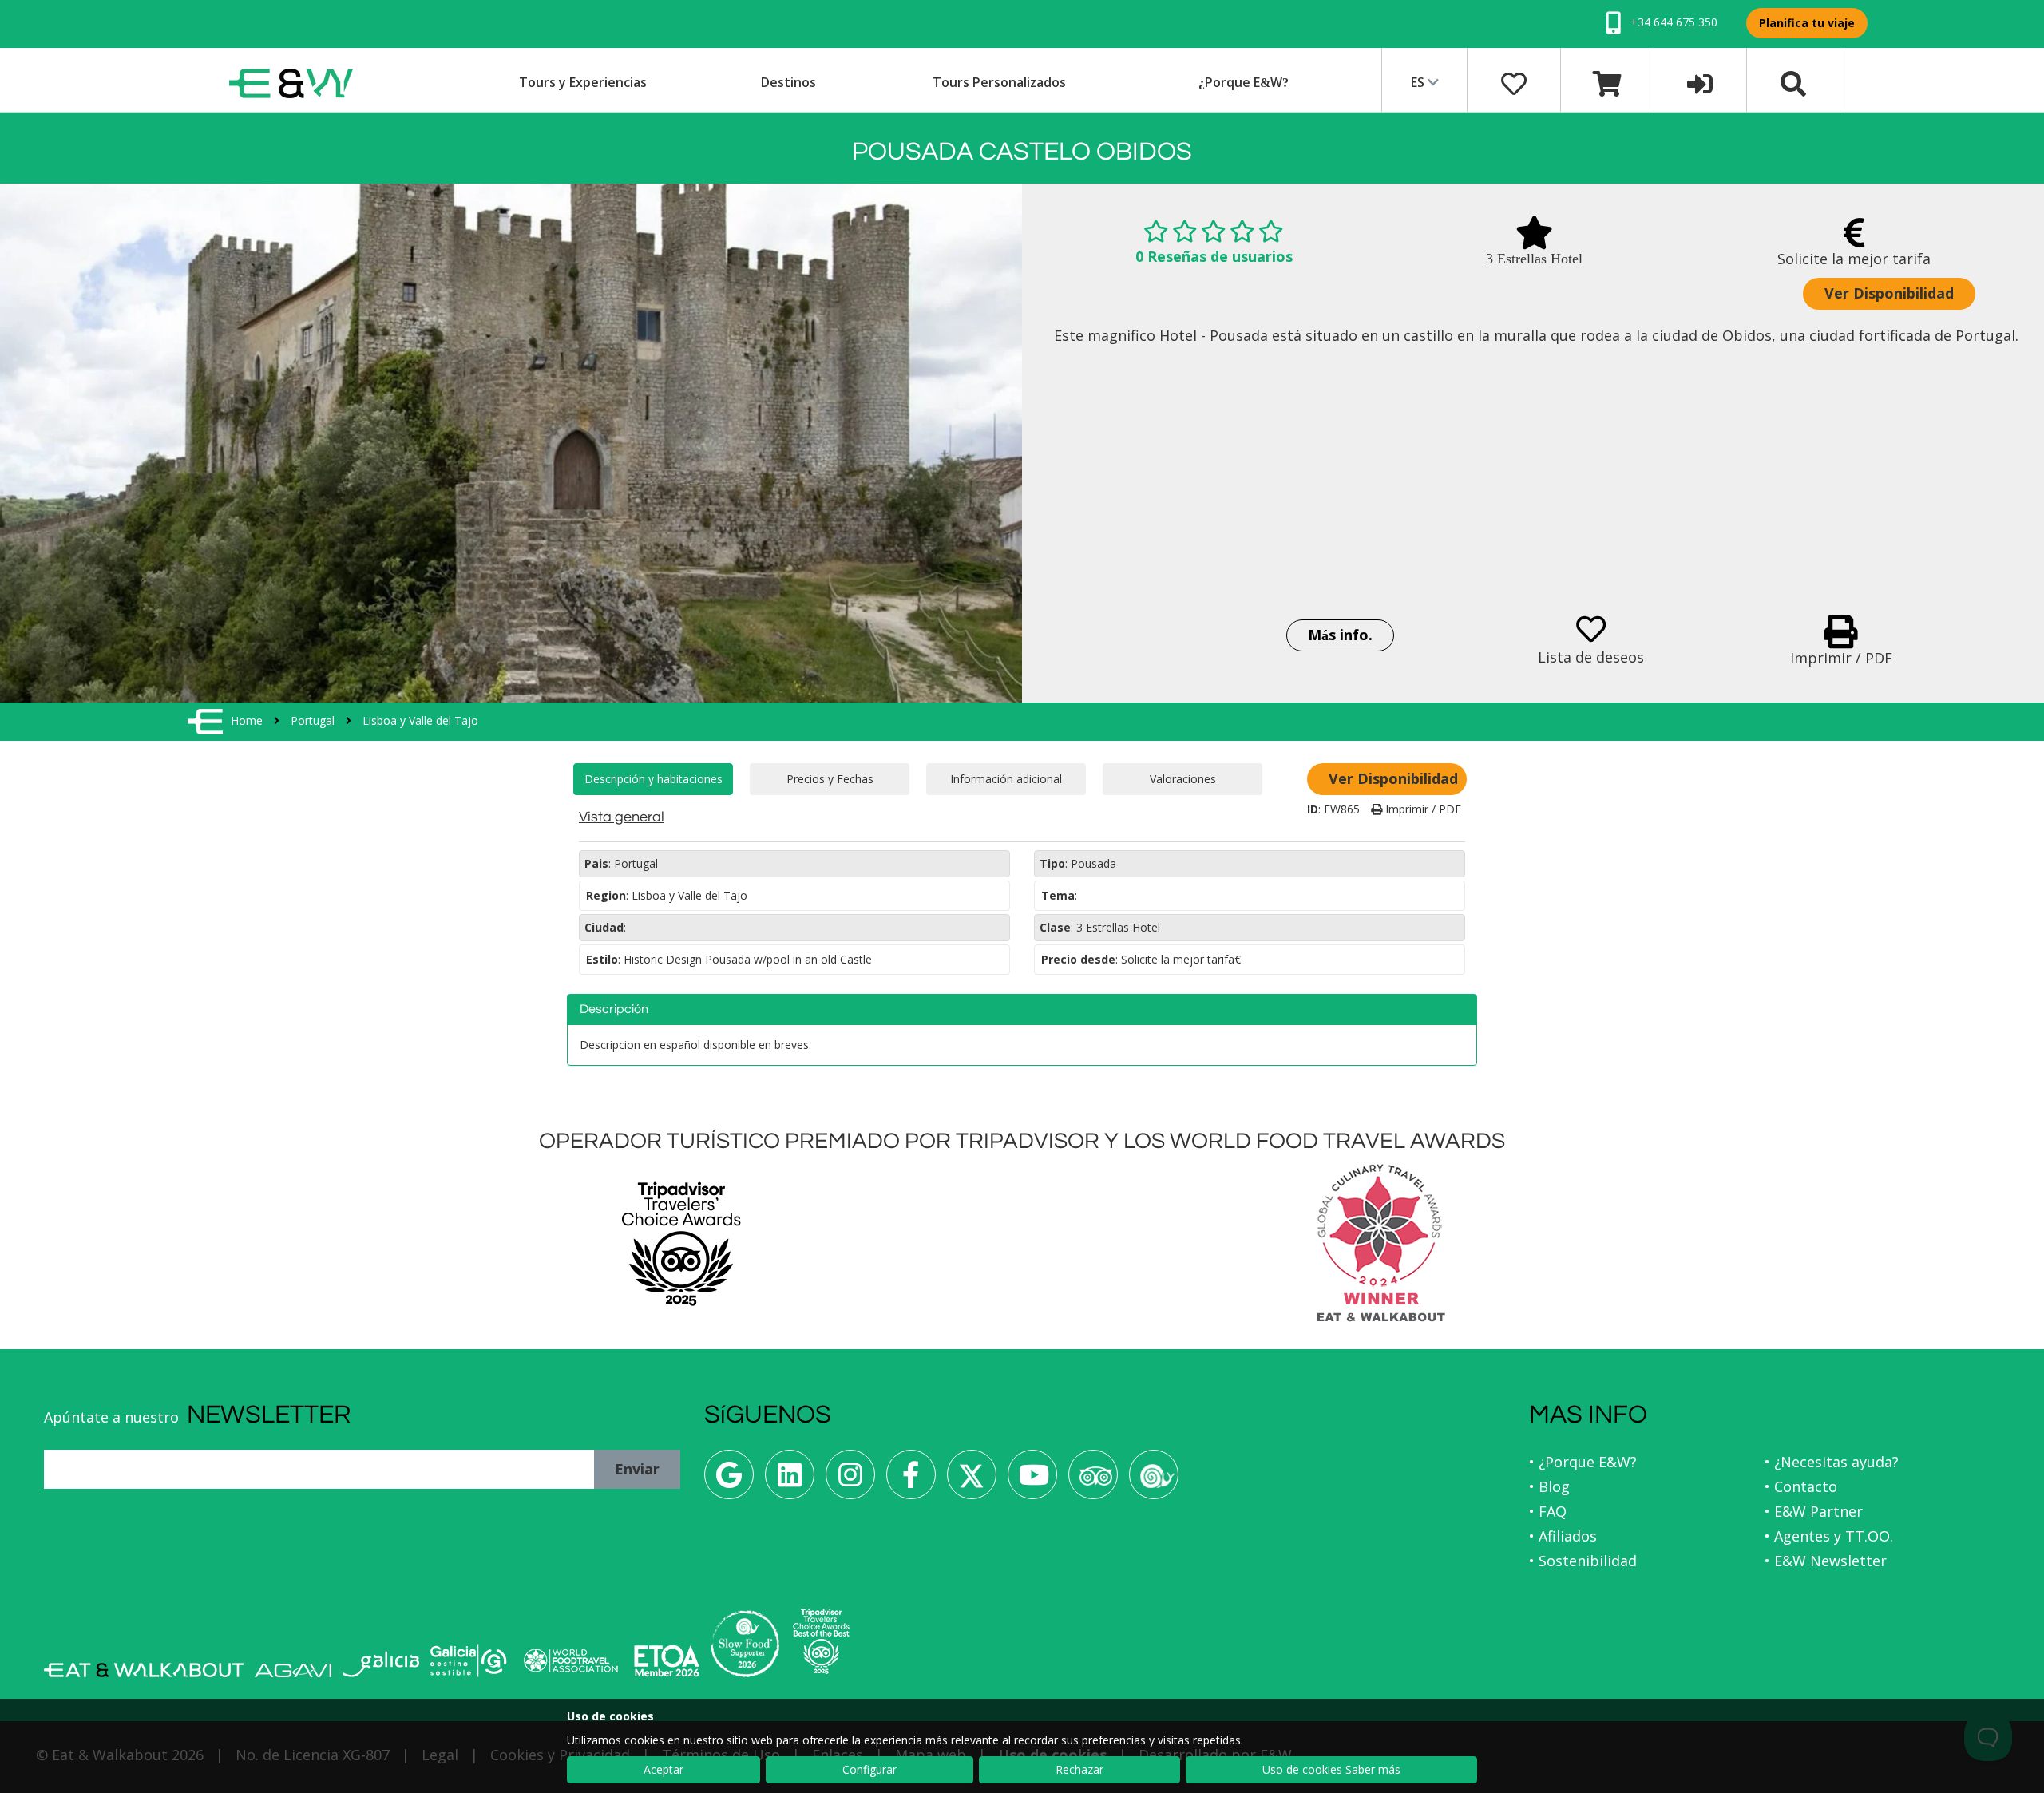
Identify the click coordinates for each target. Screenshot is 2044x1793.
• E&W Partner (1814, 1511)
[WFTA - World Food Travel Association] (570, 1660)
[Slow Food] (1154, 1480)
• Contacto (1801, 1486)
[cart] (1607, 82)
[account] (1700, 82)
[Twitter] (972, 1480)
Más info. (1340, 635)
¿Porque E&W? (1244, 82)
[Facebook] (911, 1480)
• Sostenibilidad (1583, 1561)
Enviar (637, 1469)
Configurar (869, 1769)
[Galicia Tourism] (381, 1664)
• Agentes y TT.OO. (1829, 1536)
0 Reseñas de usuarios (1214, 256)
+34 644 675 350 (1672, 22)
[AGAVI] (293, 1670)
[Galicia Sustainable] (469, 1660)
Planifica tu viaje (1807, 23)
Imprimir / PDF (1422, 809)
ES (1419, 82)
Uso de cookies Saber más (1331, 1769)
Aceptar (664, 1769)
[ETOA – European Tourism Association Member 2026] (667, 1661)
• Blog (1549, 1486)
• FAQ (1548, 1511)
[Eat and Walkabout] (144, 1670)
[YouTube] (1032, 1480)
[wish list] (1514, 82)
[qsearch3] (1793, 82)
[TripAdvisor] (1093, 1480)
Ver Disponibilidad (1889, 293)
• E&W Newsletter (1826, 1561)
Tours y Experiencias (583, 82)
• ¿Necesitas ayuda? (1832, 1462)
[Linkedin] (790, 1480)
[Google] (729, 1480)
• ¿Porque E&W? (1583, 1462)
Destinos (788, 82)
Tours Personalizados (999, 82)
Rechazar (1079, 1769)
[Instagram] (850, 1480)
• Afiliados (1563, 1536)
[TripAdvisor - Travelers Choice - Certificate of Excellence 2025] (821, 1641)
